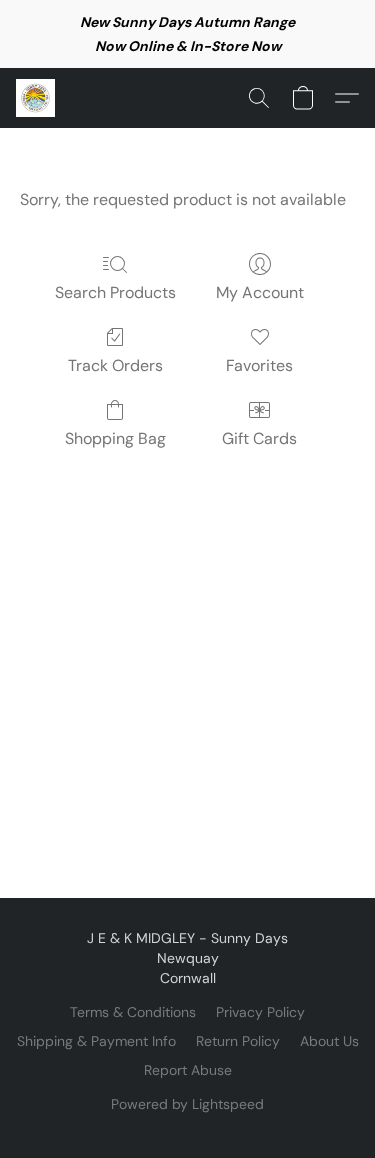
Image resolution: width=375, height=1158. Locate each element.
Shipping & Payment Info (96, 1041)
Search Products (115, 292)
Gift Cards (259, 438)
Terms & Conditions (133, 1012)
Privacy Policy (260, 1012)
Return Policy (238, 1041)
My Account (260, 292)
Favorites (259, 365)
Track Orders (115, 365)
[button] (36, 98)
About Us (329, 1041)
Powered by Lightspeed (187, 1104)
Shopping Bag (115, 438)
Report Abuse (188, 1070)
